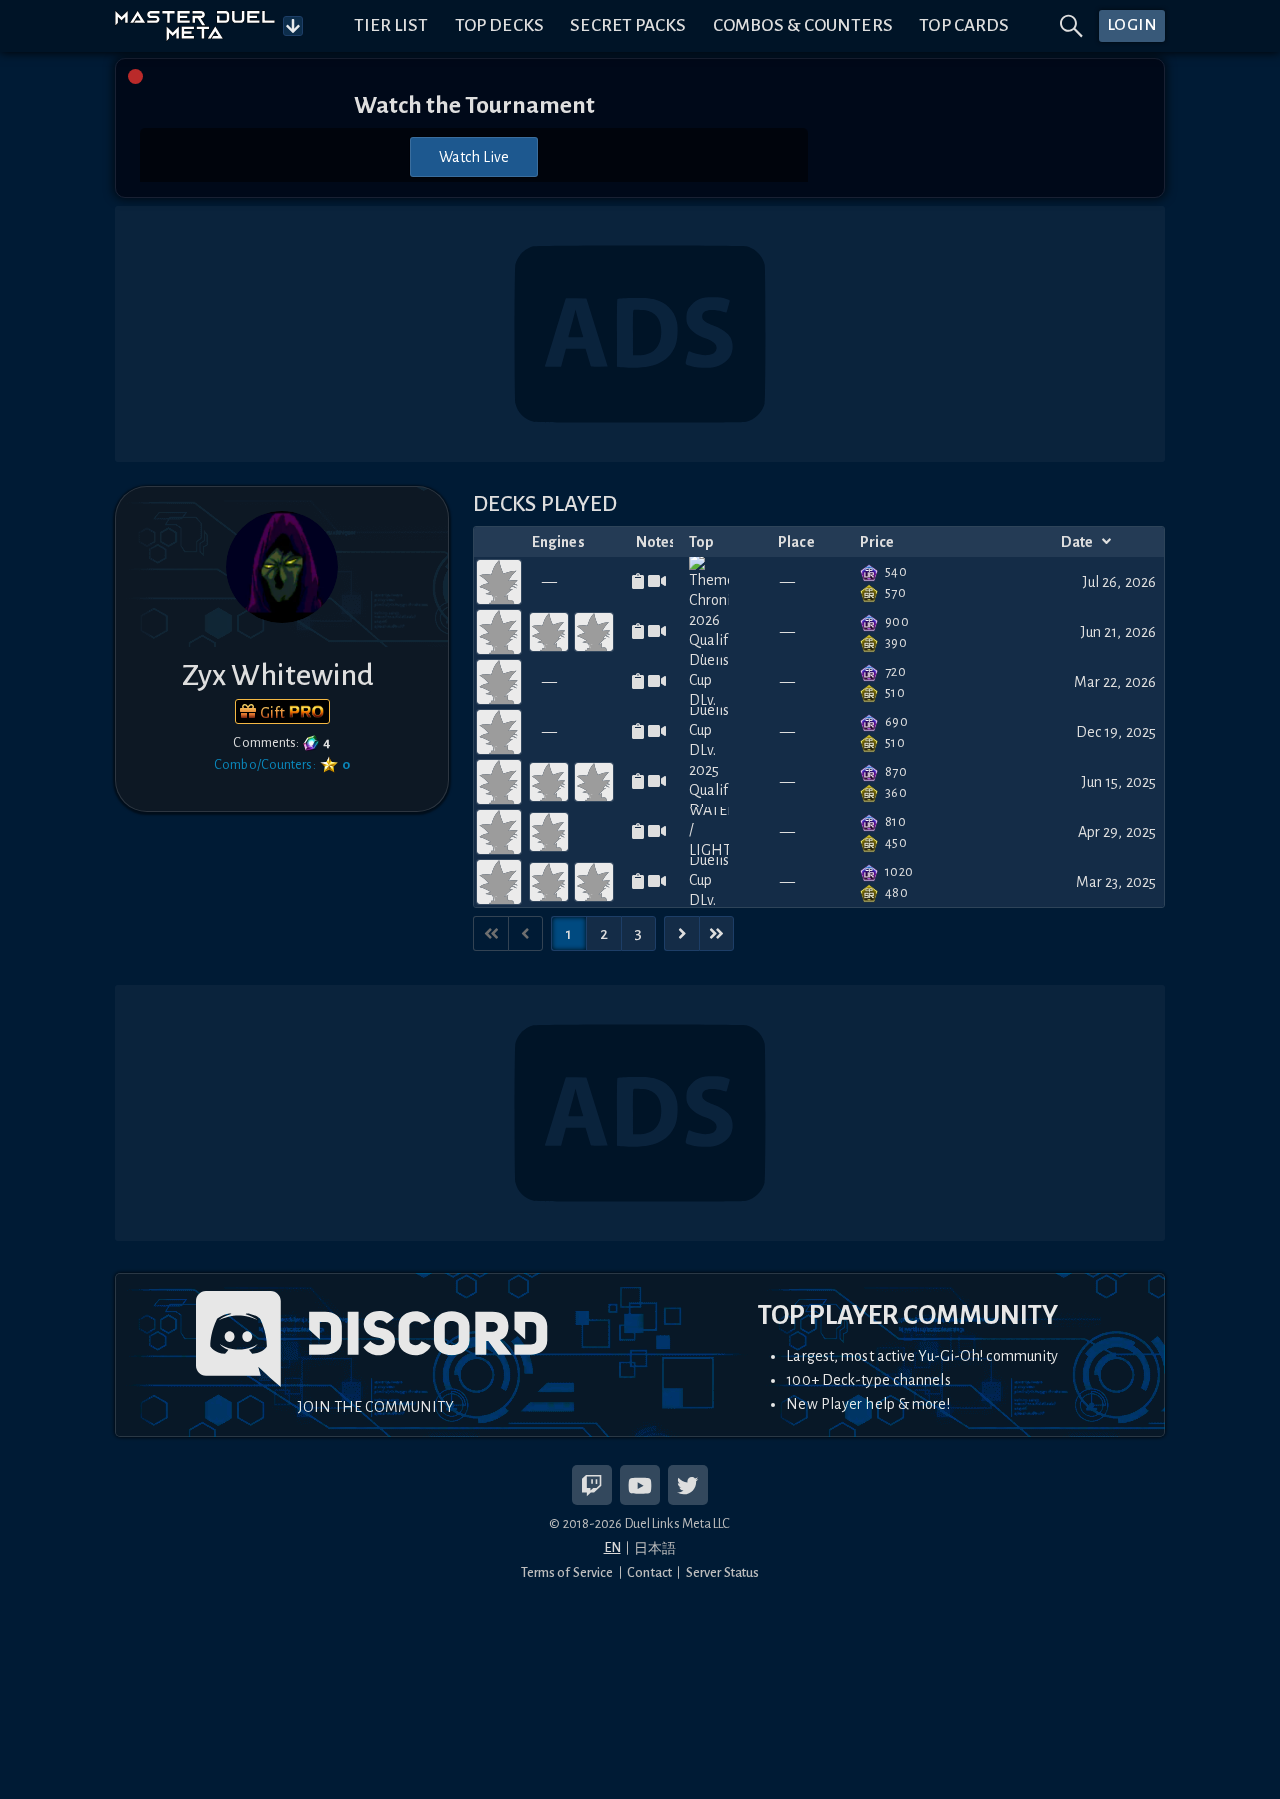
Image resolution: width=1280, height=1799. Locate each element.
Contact (649, 1572)
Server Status (722, 1572)
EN (612, 1547)
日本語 (655, 1548)
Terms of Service (567, 1572)
